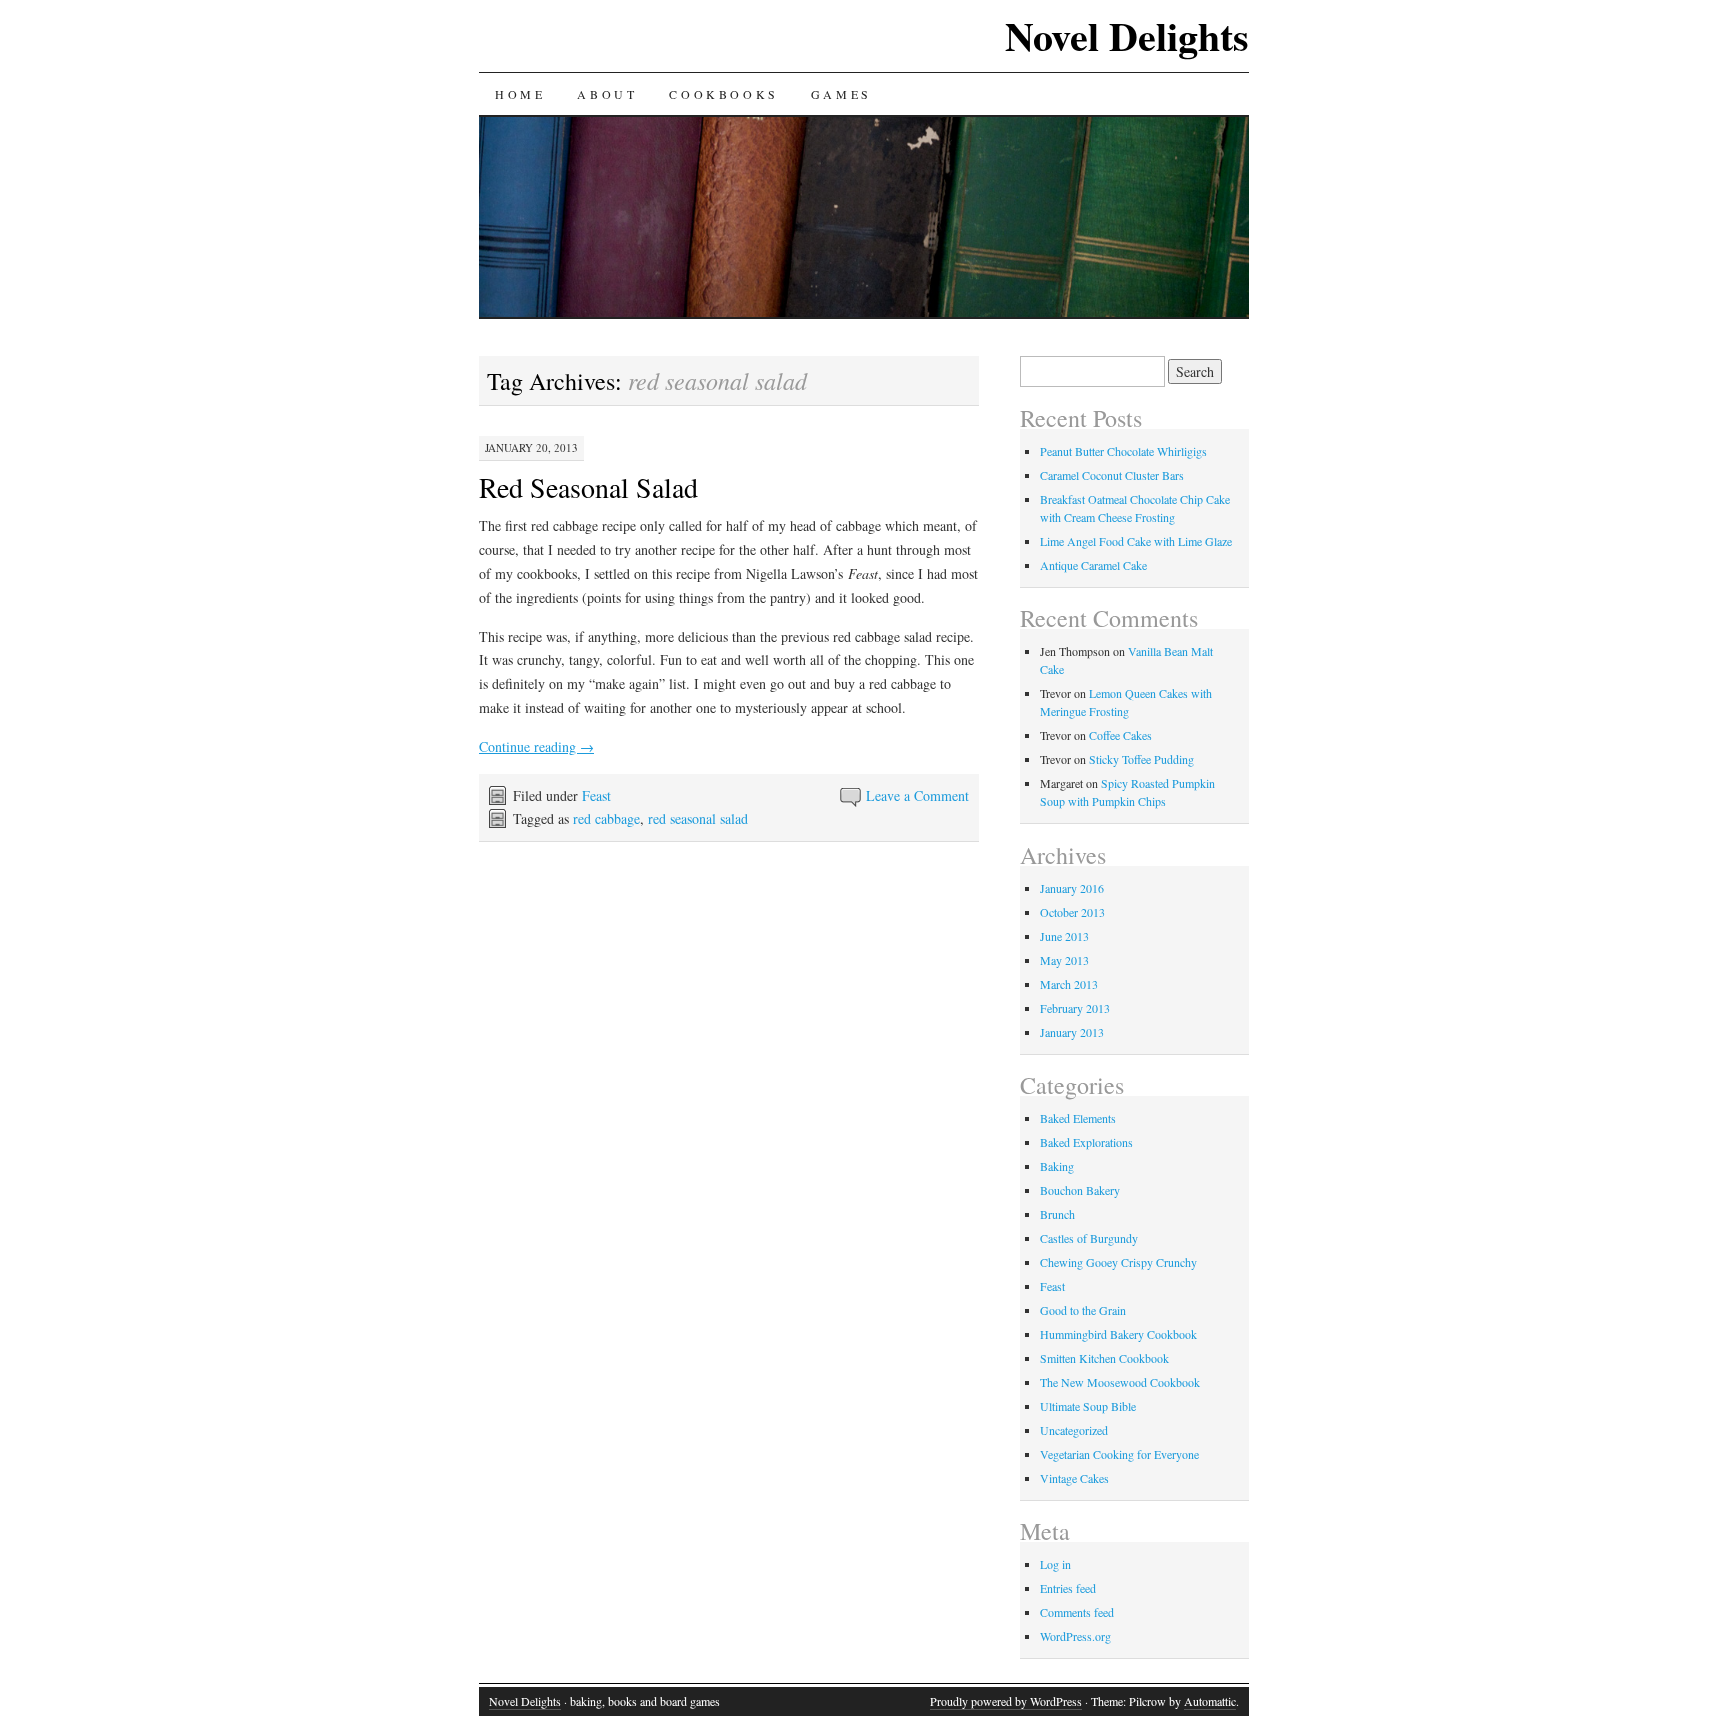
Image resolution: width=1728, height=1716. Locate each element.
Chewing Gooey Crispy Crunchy (1118, 1262)
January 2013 (1072, 1032)
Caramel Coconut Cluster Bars (1112, 475)
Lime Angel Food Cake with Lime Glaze (1136, 541)
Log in (1055, 1564)
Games (841, 94)
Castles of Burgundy (1089, 1238)
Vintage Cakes (1074, 1478)
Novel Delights (1127, 35)
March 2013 (1069, 984)
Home (520, 94)
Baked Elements (1078, 1118)
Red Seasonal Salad (588, 487)
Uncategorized (1074, 1430)
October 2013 (1072, 912)
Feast (596, 795)
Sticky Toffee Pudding (1141, 759)
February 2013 (1075, 1008)
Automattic (1210, 1701)
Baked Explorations (1086, 1142)
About (607, 94)
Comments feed (1077, 1612)
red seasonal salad (698, 818)
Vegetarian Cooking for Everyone (1119, 1454)
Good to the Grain (1083, 1310)
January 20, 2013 (531, 447)
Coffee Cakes (1120, 735)
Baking (1057, 1166)
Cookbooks (723, 94)
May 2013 (1064, 960)
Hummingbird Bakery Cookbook (1118, 1334)
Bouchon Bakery (1080, 1190)
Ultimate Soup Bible (1088, 1406)
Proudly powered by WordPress (1006, 1701)
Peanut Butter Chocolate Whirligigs (1123, 451)
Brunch (1057, 1214)
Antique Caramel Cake (1093, 565)
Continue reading (536, 746)
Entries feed (1068, 1588)
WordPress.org (1075, 1636)
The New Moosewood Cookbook (1120, 1382)
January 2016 (1072, 888)
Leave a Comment (917, 795)
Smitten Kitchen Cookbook (1104, 1358)
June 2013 (1064, 936)
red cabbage (606, 818)
